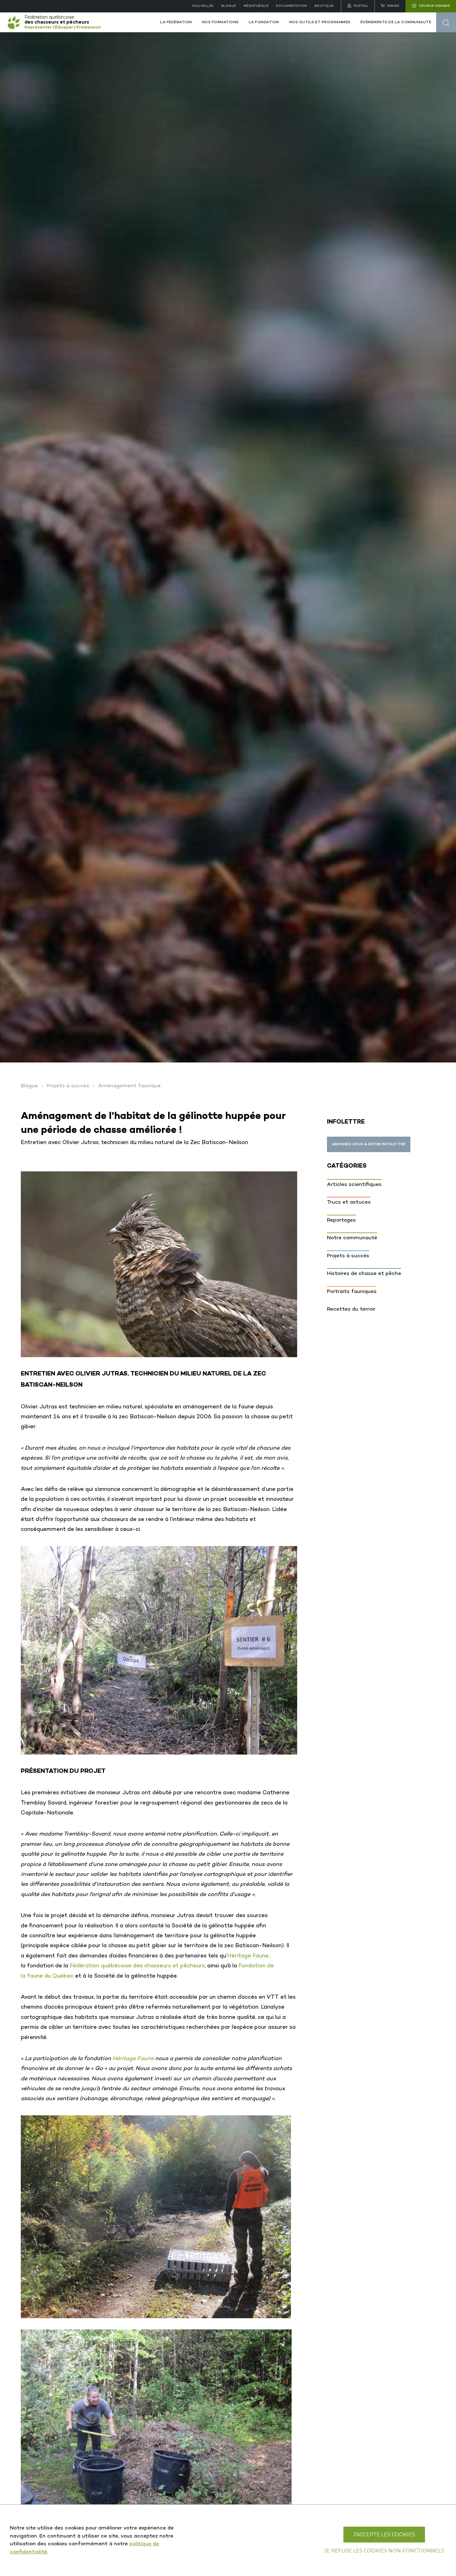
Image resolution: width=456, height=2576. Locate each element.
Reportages (341, 1220)
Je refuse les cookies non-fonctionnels (384, 2551)
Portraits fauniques (352, 1292)
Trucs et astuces (349, 1202)
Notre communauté (352, 1238)
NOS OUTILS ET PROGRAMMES (320, 22)
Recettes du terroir (351, 1309)
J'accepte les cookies (384, 2535)
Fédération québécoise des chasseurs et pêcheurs (137, 1966)
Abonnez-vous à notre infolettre (369, 1144)
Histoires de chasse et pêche (364, 1274)
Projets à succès (68, 1086)
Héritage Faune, (248, 1956)
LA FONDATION (264, 22)
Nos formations (220, 22)
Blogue (29, 1086)
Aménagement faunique (129, 1086)
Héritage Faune (133, 2059)
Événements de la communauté (396, 22)
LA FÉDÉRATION (176, 22)
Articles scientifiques (354, 1185)
